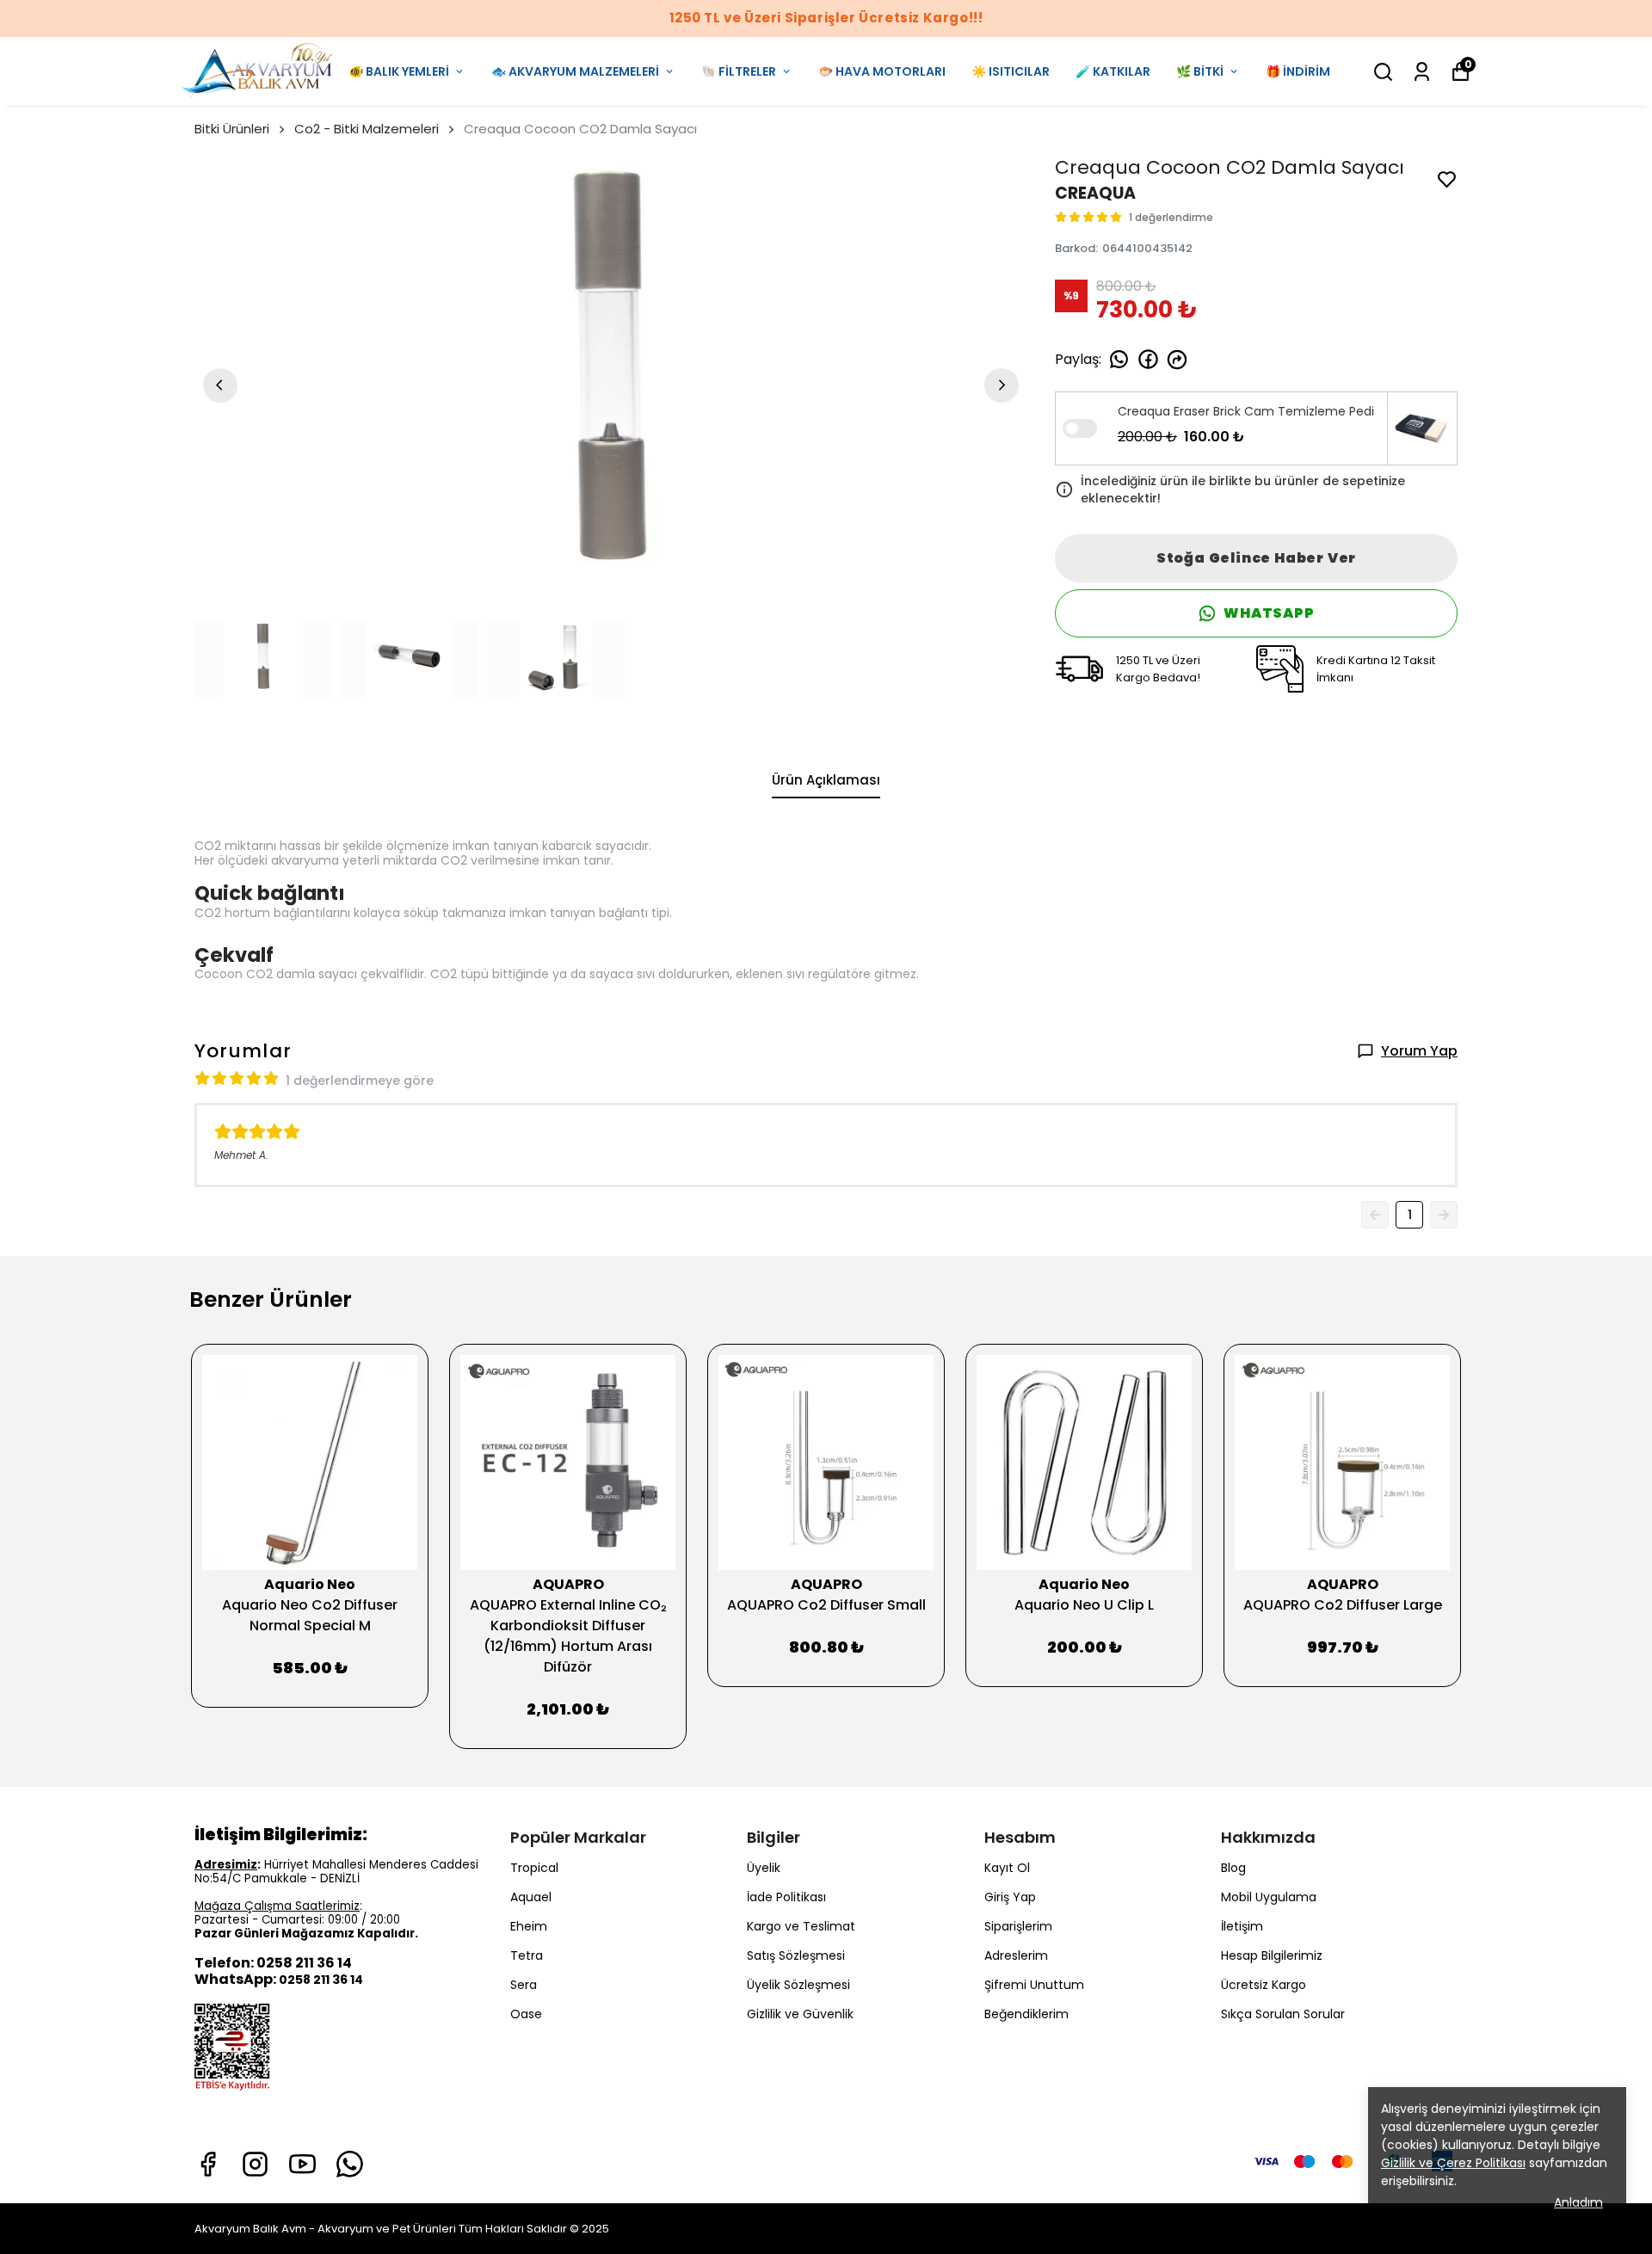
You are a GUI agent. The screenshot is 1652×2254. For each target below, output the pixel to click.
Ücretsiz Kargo (1264, 1985)
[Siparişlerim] (1422, 72)
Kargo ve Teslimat (801, 1926)
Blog (1233, 1868)
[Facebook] (208, 2164)
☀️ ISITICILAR (1011, 71)
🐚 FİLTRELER (739, 71)
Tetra (527, 1955)
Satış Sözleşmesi (796, 1955)
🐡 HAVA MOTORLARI (882, 71)
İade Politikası (786, 1897)
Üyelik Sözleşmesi (798, 1985)
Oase (526, 2014)
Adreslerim (1016, 1955)
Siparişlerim (1018, 1926)
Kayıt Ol (1007, 1868)
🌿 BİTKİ (1200, 71)
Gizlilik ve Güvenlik (800, 2014)
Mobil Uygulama (1269, 1897)
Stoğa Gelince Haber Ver (1256, 558)
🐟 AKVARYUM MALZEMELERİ (575, 71)
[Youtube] (302, 2164)
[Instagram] (255, 2164)
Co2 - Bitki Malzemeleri (367, 129)
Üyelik (764, 1868)
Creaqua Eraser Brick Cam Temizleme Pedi (1246, 411)
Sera (524, 1985)
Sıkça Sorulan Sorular (1283, 2014)
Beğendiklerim (1026, 2014)
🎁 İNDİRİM (1298, 71)
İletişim (1242, 1926)
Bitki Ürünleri (232, 129)
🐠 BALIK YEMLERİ (399, 71)
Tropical (534, 1868)
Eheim (529, 1926)
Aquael (531, 1897)
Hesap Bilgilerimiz (1272, 1955)
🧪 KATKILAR (1113, 71)
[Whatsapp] (350, 2164)
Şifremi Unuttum (1034, 1985)
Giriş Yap (1010, 1897)
